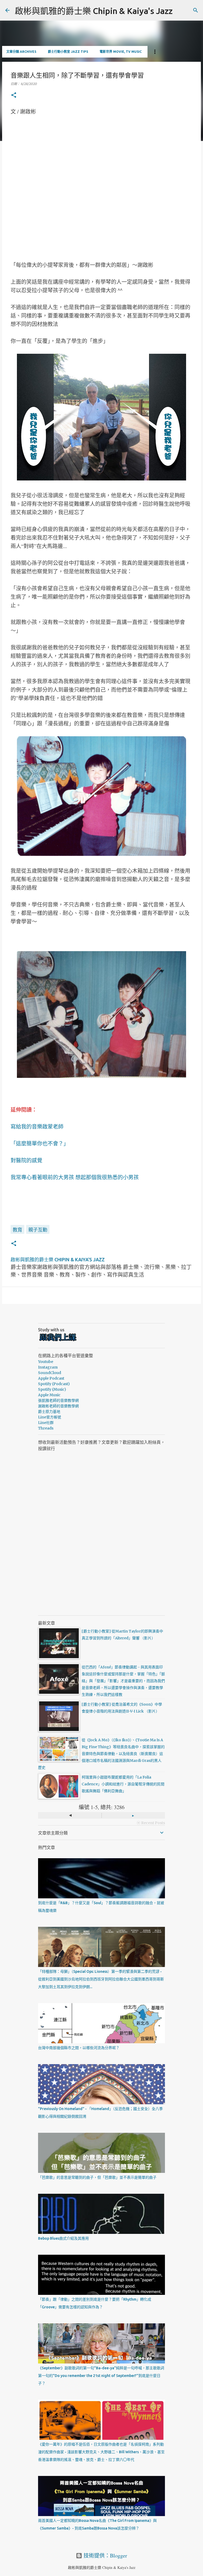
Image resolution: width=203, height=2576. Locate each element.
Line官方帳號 (50, 1417)
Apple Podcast (51, 1378)
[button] (14, 95)
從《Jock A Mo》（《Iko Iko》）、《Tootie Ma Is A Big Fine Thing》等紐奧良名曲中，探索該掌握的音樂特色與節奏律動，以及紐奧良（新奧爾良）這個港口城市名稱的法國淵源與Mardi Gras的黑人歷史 (101, 1754)
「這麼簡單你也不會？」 (40, 1143)
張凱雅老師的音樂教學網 (58, 1400)
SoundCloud (50, 1373)
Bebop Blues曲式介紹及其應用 (63, 2238)
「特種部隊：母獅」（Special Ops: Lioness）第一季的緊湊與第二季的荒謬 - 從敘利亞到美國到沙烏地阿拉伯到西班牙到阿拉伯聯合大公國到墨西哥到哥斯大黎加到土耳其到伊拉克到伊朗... (101, 1979)
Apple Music (49, 1395)
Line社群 (46, 1423)
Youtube (46, 1362)
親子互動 (38, 1230)
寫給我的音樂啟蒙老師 (37, 1127)
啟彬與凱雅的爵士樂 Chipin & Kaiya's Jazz (94, 11)
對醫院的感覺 (26, 1160)
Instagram (48, 1367)
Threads (46, 1428)
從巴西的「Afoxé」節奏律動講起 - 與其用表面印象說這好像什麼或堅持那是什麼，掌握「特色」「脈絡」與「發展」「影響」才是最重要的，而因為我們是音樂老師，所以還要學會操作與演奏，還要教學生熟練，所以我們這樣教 (123, 1681)
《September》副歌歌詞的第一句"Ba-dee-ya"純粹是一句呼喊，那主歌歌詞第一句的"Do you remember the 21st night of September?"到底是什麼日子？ (101, 2376)
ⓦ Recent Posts (151, 1823)
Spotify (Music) (52, 1389)
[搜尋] (196, 10)
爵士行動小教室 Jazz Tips (68, 52)
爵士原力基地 (49, 1412)
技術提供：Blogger (105, 2556)
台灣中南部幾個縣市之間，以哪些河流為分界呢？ (79, 2048)
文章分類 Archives (21, 52)
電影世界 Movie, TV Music (121, 52)
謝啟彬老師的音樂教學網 (58, 1406)
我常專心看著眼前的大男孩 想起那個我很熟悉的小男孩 (75, 1177)
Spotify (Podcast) (54, 1384)
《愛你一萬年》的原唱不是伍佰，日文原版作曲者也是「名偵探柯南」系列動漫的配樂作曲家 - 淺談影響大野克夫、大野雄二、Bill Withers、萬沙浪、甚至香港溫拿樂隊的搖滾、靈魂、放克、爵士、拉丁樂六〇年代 (101, 2452)
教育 (17, 1230)
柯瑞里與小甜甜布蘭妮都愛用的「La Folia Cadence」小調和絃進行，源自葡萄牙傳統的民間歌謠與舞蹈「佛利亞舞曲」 (123, 1784)
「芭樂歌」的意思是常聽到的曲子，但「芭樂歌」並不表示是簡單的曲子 (97, 2177)
